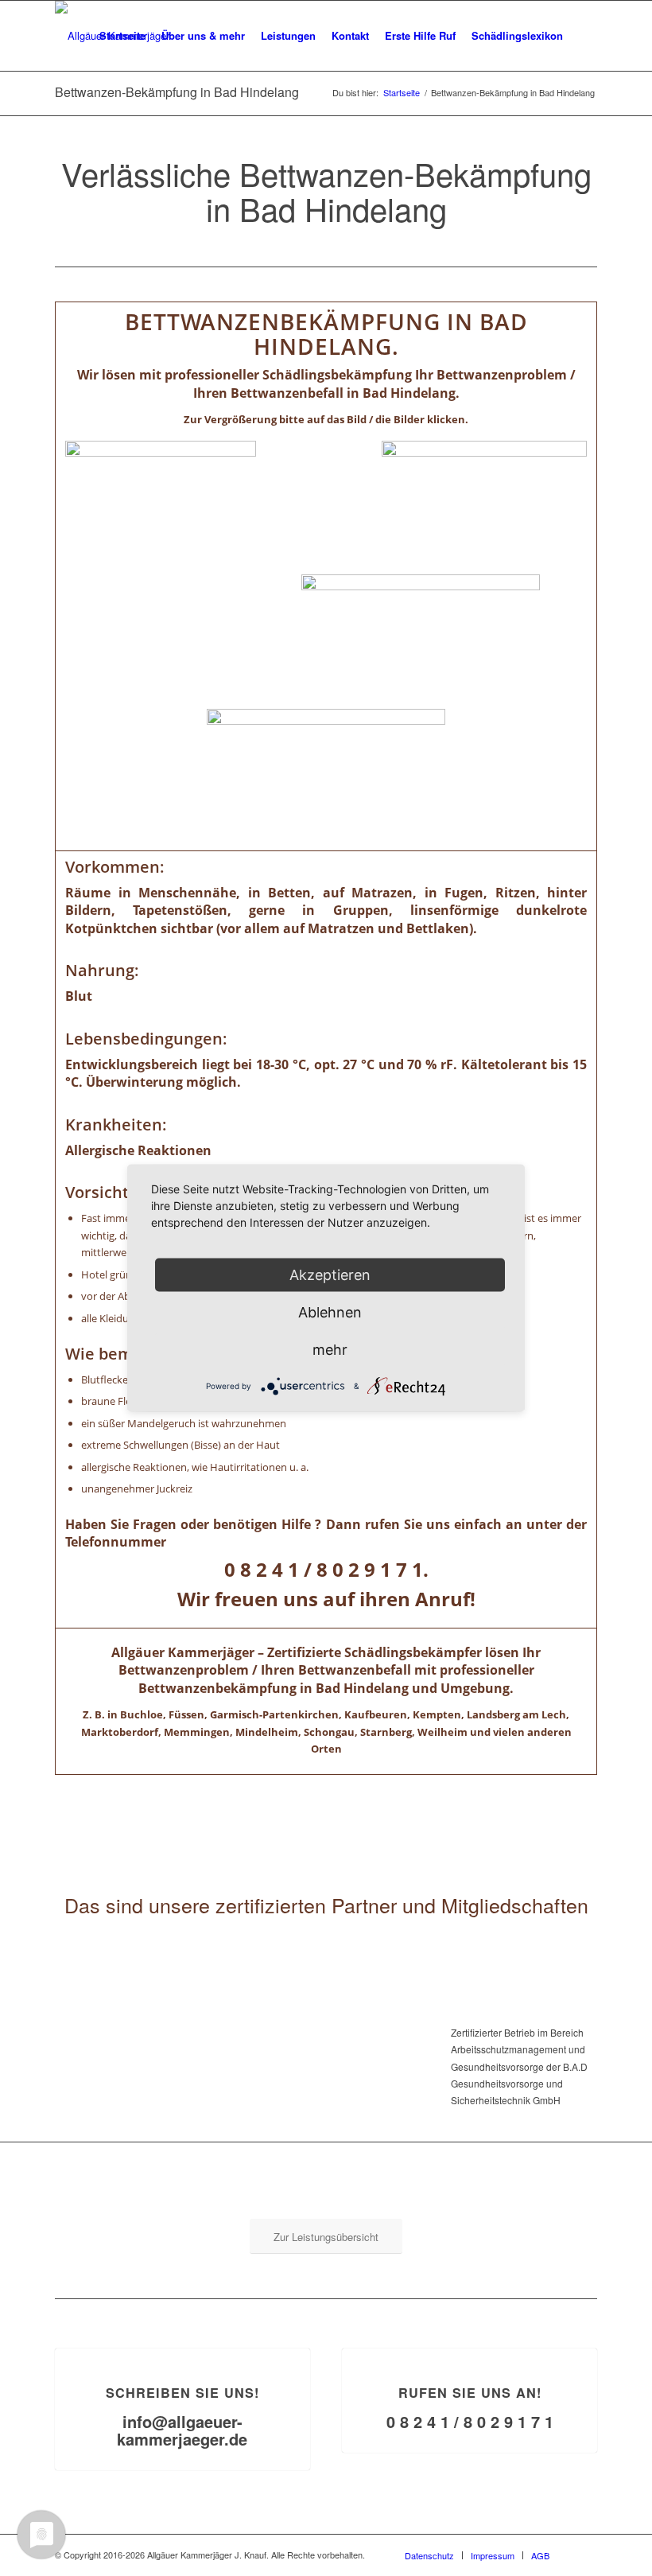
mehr (330, 1350)
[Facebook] (585, 2555)
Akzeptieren (330, 1275)
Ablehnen (330, 1312)
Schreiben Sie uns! (182, 2393)
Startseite (402, 93)
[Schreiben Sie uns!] (182, 2349)
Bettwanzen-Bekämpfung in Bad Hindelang (177, 92)
